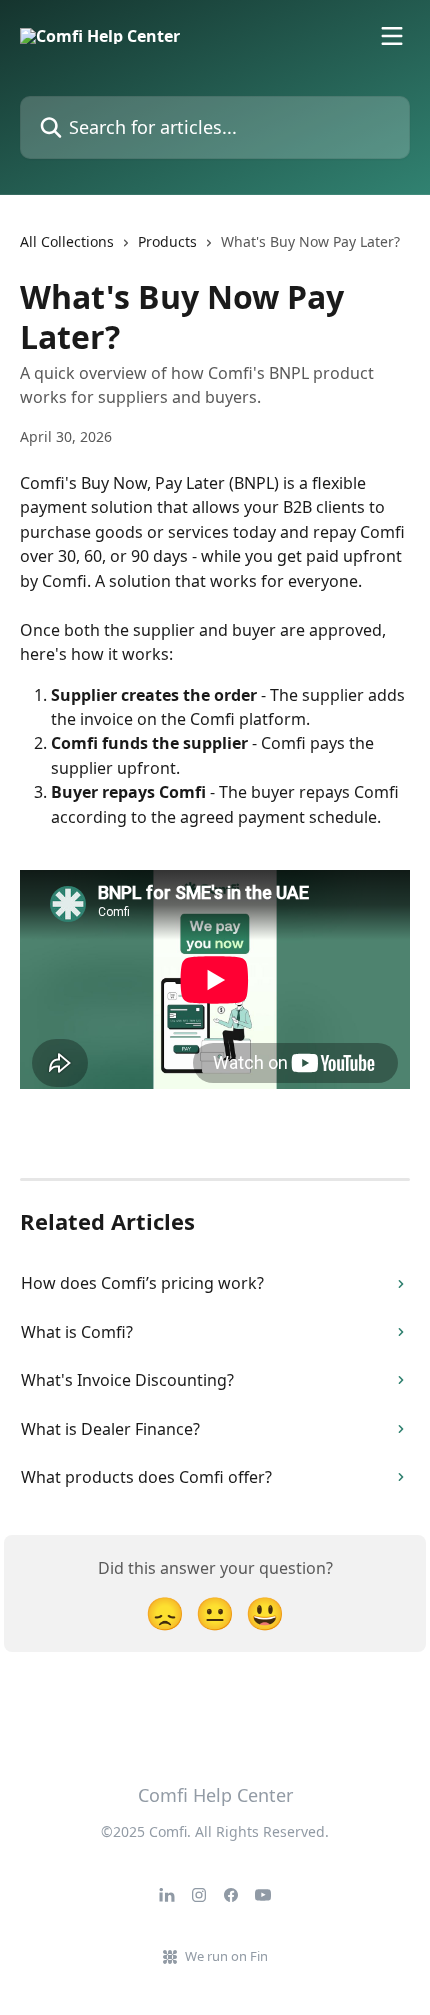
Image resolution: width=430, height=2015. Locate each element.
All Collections (67, 241)
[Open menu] (392, 36)
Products (167, 241)
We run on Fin (226, 1956)
